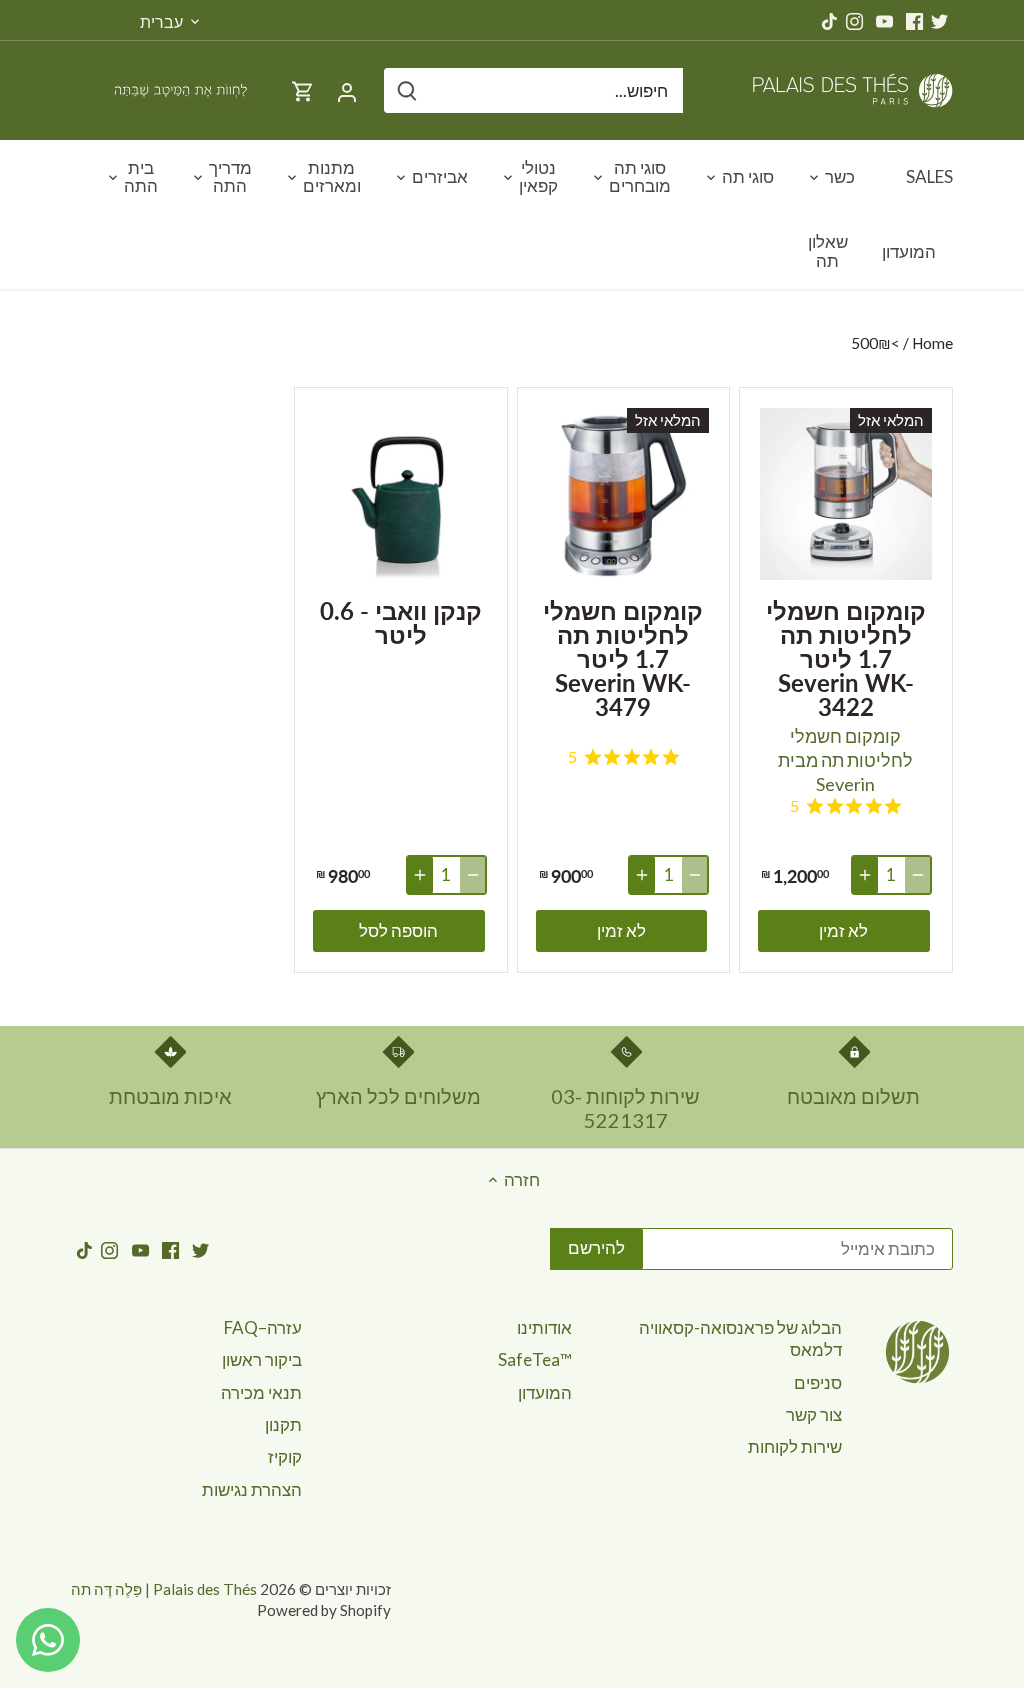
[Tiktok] (829, 20)
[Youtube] (884, 20)
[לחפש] (407, 90)
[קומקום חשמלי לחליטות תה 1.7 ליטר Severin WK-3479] (624, 494)
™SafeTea (535, 1359)
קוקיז (285, 1456)
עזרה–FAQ (263, 1327)
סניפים (818, 1382)
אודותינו (544, 1327)
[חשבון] (347, 90)
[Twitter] (939, 20)
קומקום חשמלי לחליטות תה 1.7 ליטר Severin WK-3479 (623, 657)
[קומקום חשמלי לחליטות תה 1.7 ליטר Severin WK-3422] (846, 494)
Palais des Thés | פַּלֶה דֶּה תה (164, 1589)
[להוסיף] (865, 875)
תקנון (283, 1424)
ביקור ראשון (262, 1359)
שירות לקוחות (795, 1446)
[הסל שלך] (303, 90)
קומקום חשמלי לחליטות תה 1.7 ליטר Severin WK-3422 (846, 657)
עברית (161, 21)
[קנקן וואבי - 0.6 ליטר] (401, 494)
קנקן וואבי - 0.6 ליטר (401, 622)
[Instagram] (854, 20)
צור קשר (814, 1414)
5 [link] (794, 806)
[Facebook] (914, 20)
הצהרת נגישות (252, 1489)
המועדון (545, 1392)
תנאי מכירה (261, 1392)
